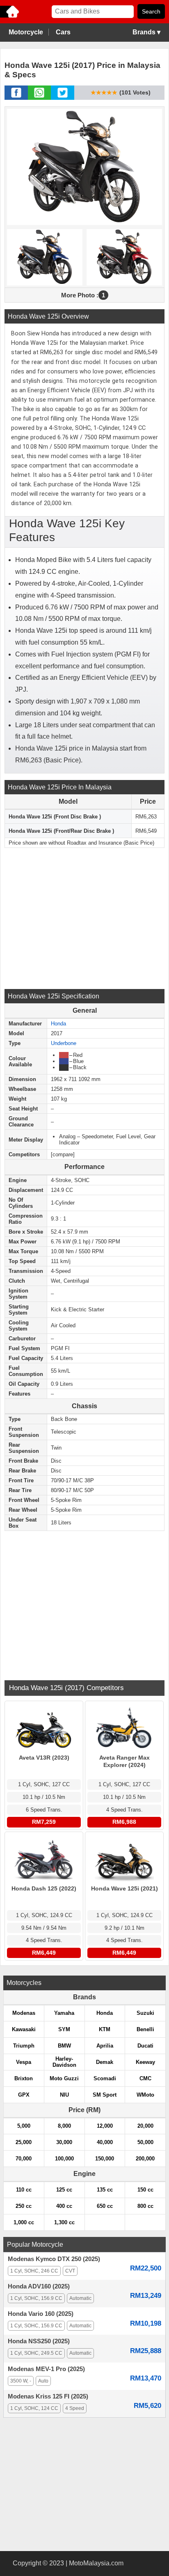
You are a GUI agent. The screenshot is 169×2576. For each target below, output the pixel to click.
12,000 (105, 2126)
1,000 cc (24, 2222)
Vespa (24, 2062)
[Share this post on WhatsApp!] (39, 97)
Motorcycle (26, 32)
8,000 (64, 2126)
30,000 (64, 2142)
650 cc (105, 2206)
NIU (64, 2095)
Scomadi (105, 2078)
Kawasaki (24, 2029)
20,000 (145, 2126)
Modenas (24, 2013)
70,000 (24, 2159)
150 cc (145, 2190)
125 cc (64, 2190)
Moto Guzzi (64, 2078)
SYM (64, 2029)
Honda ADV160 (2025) (39, 2286)
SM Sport (105, 2095)
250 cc (24, 2206)
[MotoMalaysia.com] (10, 17)
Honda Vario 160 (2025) (41, 2314)
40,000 (105, 2142)
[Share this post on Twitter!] (63, 97)
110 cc (24, 2190)
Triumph (24, 2046)
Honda (58, 1024)
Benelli (145, 2029)
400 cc (64, 2206)
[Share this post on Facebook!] (16, 97)
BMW (64, 2046)
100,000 (64, 2159)
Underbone (64, 1043)
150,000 (105, 2159)
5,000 (24, 2126)
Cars (63, 32)
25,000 (24, 2142)
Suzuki (145, 2013)
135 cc (105, 2190)
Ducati (145, 2046)
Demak (105, 2062)
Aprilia (105, 2046)
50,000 (145, 2142)
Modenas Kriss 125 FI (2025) (48, 2396)
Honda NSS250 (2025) (39, 2341)
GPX (24, 2095)
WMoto (145, 2095)
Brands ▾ (146, 32)
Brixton (24, 2078)
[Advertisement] (84, 917)
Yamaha (64, 2013)
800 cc (145, 2206)
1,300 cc (64, 2222)
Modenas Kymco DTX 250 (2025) (54, 2259)
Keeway (145, 2062)
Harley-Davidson (64, 2062)
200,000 (145, 2159)
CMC (145, 2078)
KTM (105, 2029)
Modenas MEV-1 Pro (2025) (46, 2369)
